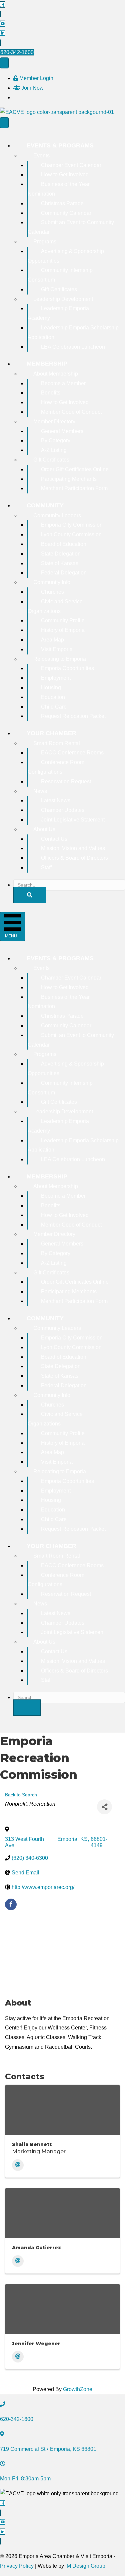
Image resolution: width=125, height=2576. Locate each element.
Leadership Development (63, 299)
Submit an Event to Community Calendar (71, 227)
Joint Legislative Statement (73, 820)
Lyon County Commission (71, 534)
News (40, 791)
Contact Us (54, 839)
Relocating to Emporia (60, 659)
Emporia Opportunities (67, 668)
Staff (46, 867)
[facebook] (11, 1904)
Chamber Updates (63, 810)
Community (45, 505)
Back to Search (21, 1795)
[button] (30, 895)
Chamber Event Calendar (71, 165)
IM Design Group (85, 2566)
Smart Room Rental (57, 743)
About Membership (56, 374)
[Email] (18, 2165)
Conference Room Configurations (56, 767)
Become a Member (63, 383)
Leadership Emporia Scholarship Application (73, 332)
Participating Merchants (69, 479)
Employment (56, 678)
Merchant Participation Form (74, 488)
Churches (52, 592)
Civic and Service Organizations (55, 606)
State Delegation (61, 554)
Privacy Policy (17, 2566)
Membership (47, 364)
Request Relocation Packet (73, 716)
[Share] (104, 1807)
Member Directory (54, 422)
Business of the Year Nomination (59, 189)
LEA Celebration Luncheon (73, 347)
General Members (62, 431)
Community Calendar (66, 213)
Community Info (52, 582)
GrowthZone (78, 2389)
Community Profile (63, 620)
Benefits (51, 393)
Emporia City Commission (72, 525)
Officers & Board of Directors (74, 858)
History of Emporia (63, 630)
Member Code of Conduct (71, 412)
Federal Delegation (64, 573)
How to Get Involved (65, 174)
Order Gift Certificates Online (75, 469)
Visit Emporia (57, 649)
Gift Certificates (59, 289)
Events (41, 156)
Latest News (56, 800)
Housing (51, 687)
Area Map (52, 640)
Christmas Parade (62, 203)
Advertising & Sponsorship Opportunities (66, 256)
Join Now (32, 88)
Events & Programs (60, 145)
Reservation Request (66, 781)
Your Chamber (51, 733)
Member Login (36, 78)
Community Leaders (57, 515)
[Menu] (4, 63)
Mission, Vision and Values (73, 848)
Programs (45, 242)
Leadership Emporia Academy (58, 313)
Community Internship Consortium (60, 275)
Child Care (54, 707)
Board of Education (64, 544)
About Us (44, 829)
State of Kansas (60, 563)
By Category (56, 440)
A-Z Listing (54, 450)
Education (53, 697)
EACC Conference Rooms (72, 753)
